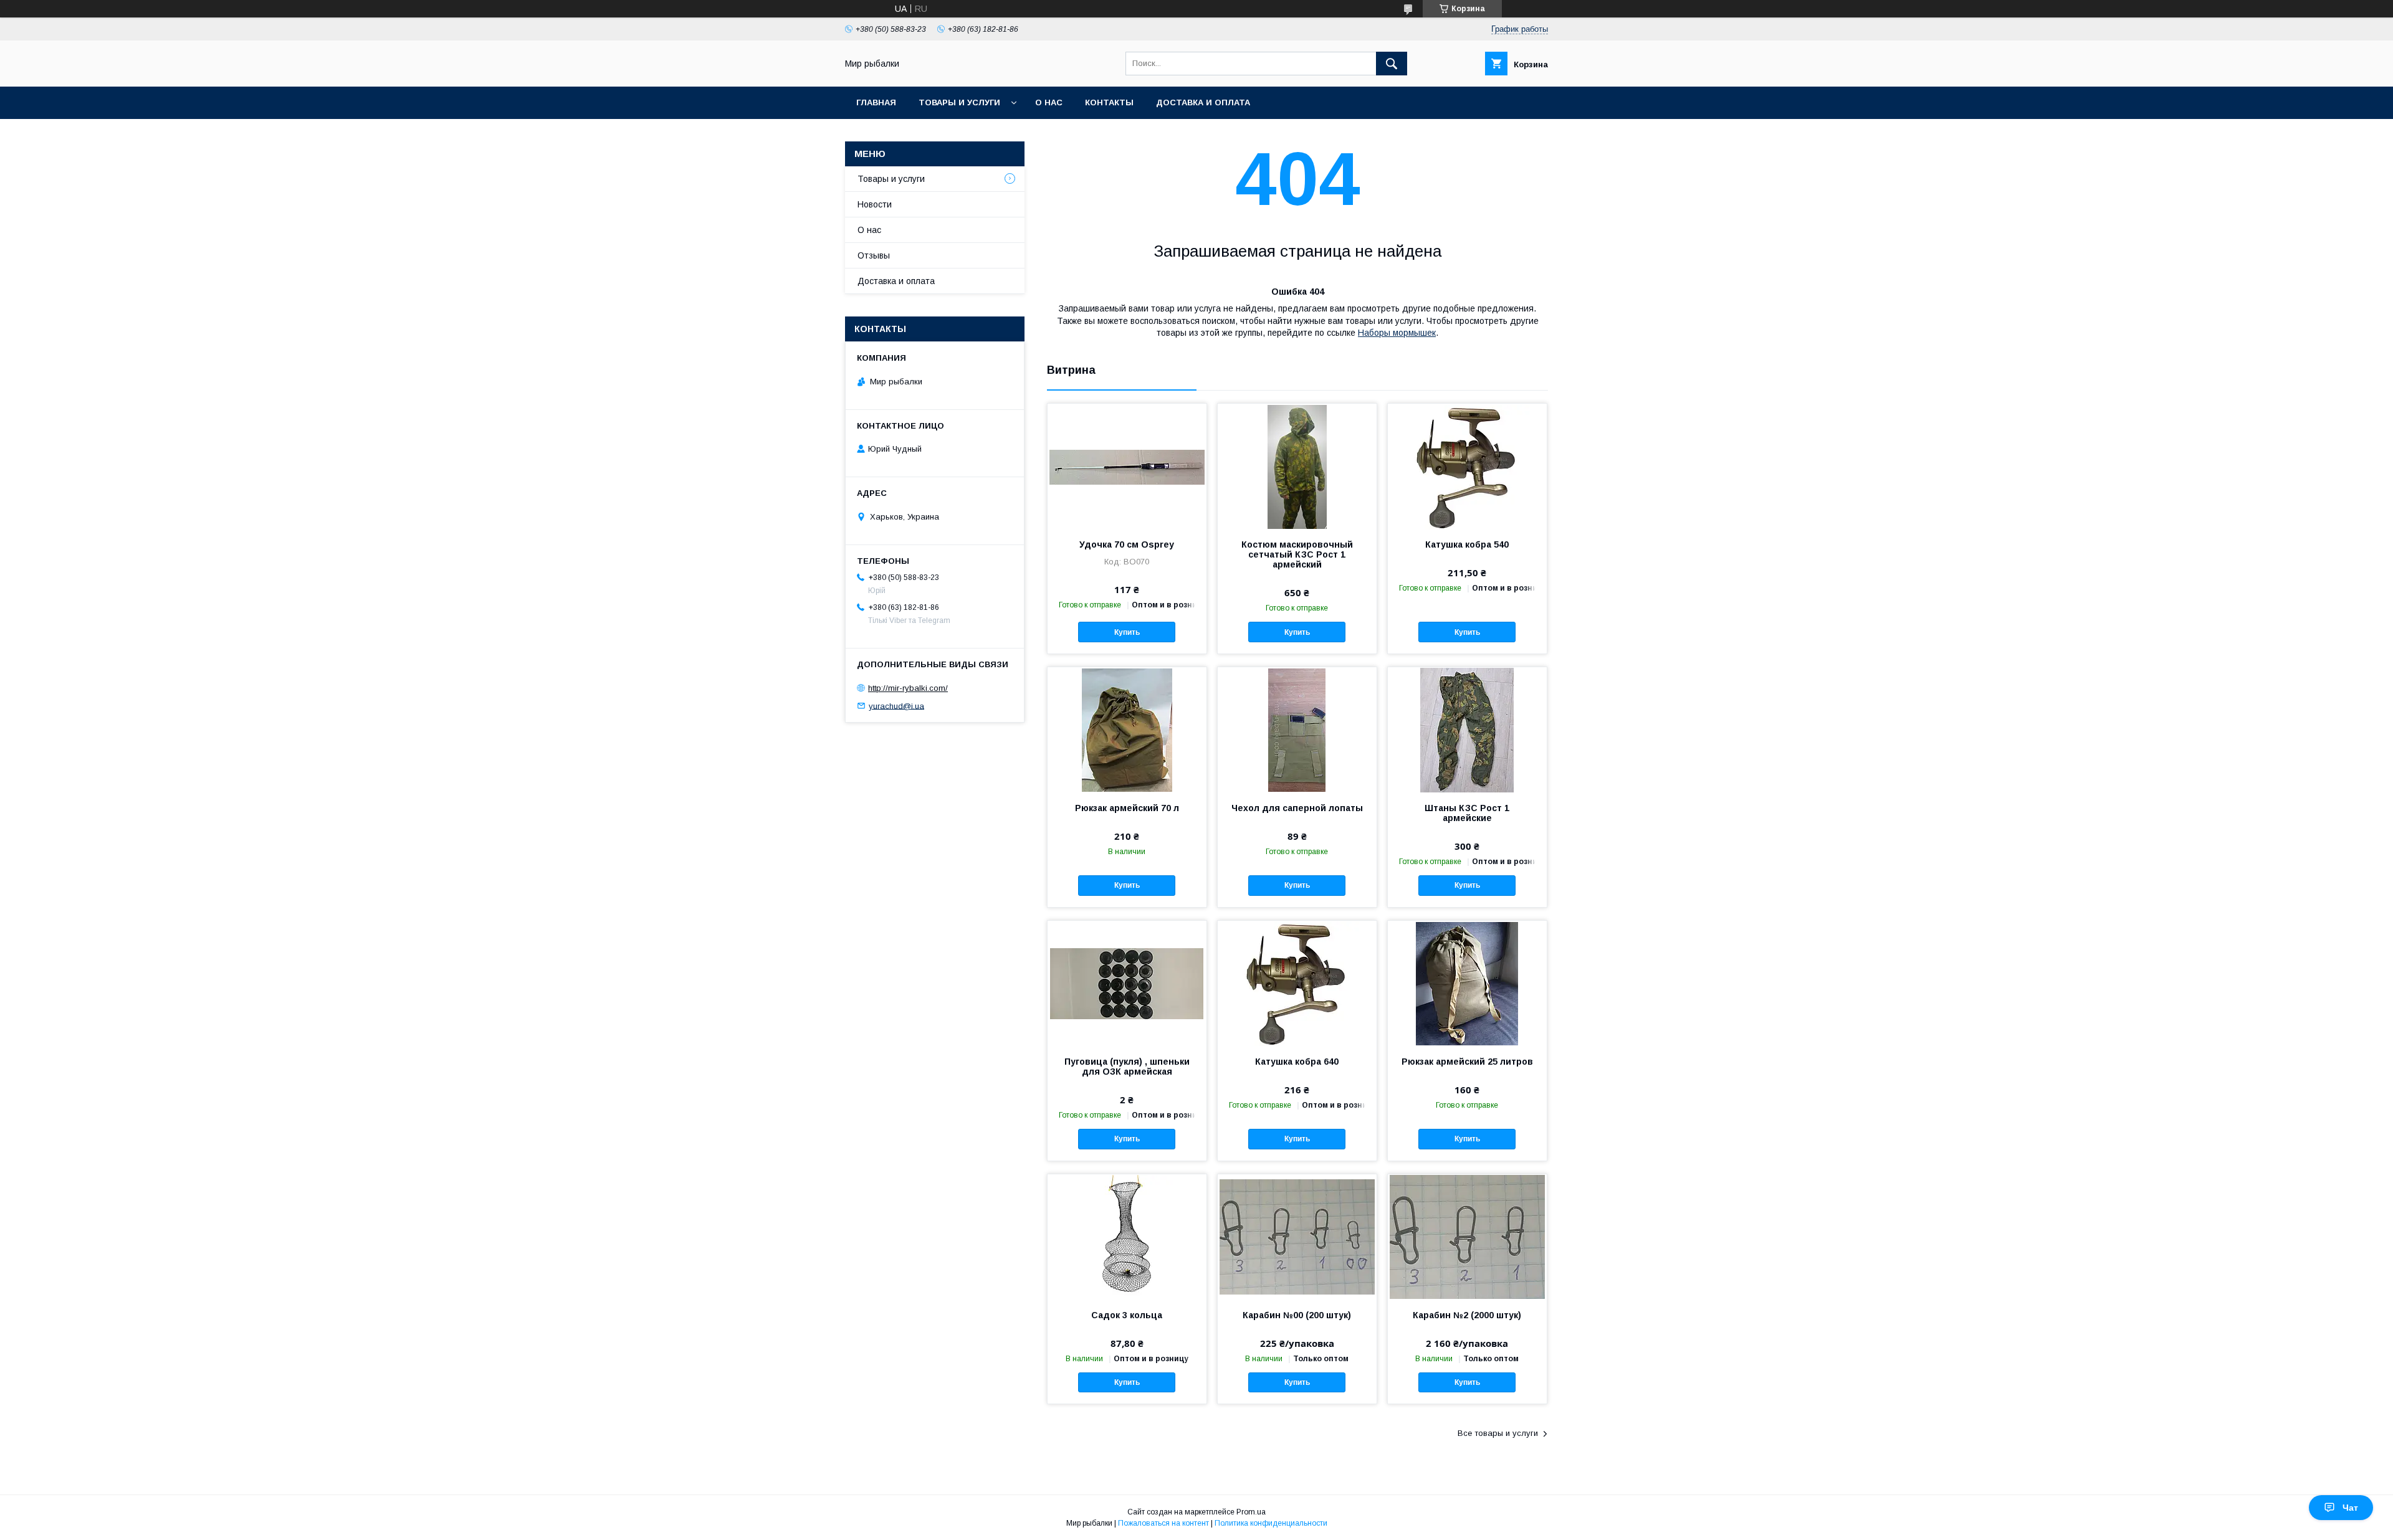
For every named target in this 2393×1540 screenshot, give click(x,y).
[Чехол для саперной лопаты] (1297, 730)
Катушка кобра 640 (1297, 1062)
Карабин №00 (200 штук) (1297, 1315)
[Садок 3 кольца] (1127, 1237)
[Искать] (1392, 64)
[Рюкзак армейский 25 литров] (1467, 983)
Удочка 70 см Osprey (1127, 544)
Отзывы (874, 255)
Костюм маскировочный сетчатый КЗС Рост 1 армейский (1297, 554)
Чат (2350, 1508)
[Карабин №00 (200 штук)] (1297, 1237)
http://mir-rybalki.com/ (908, 688)
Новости (875, 204)
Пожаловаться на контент (1163, 1523)
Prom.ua (1251, 1512)
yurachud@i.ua (896, 706)
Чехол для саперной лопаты (1297, 808)
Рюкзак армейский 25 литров (1467, 1062)
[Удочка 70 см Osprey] (1127, 466)
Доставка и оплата (1203, 102)
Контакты (1109, 102)
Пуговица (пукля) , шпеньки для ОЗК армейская (1127, 1067)
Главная (876, 102)
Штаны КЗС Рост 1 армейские (1467, 813)
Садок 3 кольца (1127, 1315)
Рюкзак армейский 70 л (1127, 808)
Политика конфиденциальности (1271, 1523)
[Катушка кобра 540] (1467, 466)
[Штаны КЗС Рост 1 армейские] (1467, 730)
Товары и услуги (959, 102)
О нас (1049, 102)
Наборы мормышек (1397, 333)
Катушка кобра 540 (1467, 544)
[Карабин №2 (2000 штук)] (1467, 1237)
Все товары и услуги (1498, 1433)
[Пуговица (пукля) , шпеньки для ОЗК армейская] (1127, 983)
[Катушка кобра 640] (1297, 983)
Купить (1127, 632)
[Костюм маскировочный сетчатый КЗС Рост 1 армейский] (1297, 466)
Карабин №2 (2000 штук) (1467, 1315)
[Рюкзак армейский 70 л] (1127, 730)
